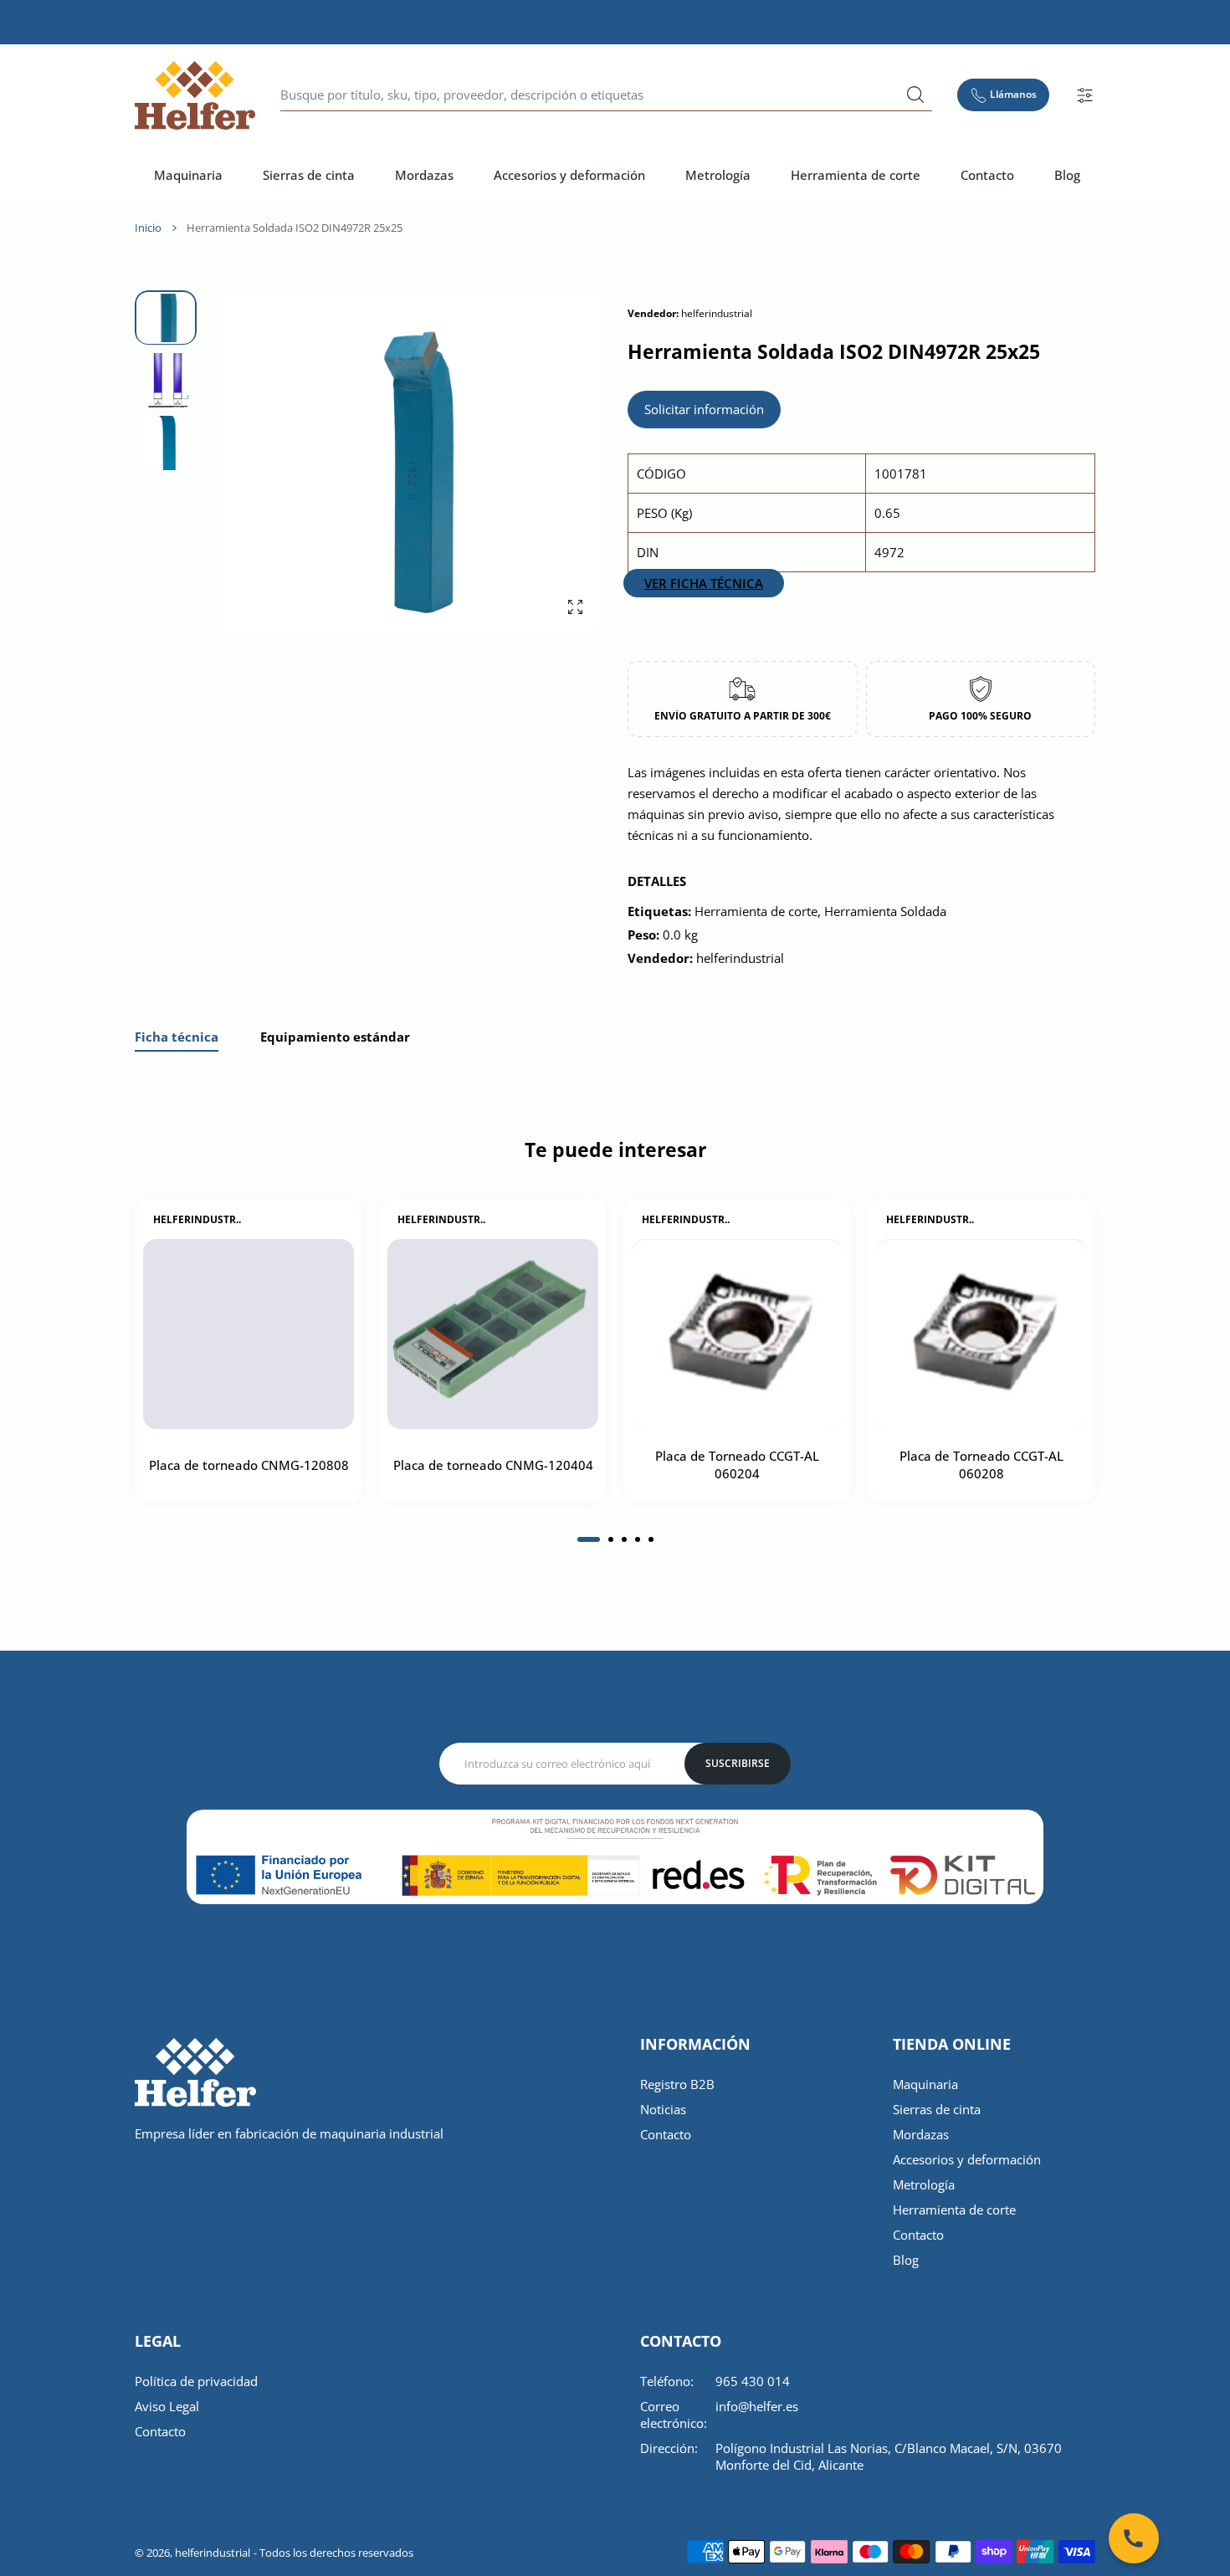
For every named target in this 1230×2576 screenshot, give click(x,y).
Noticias (663, 2109)
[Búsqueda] (915, 95)
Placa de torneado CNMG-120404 (493, 1465)
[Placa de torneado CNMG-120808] (249, 1335)
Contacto (666, 2134)
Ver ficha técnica (704, 583)
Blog (906, 2260)
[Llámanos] (1134, 2538)
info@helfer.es (757, 2406)
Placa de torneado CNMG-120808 (249, 1465)
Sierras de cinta (937, 2109)
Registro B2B (677, 2084)
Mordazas (921, 2134)
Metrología (924, 2184)
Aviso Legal (167, 2406)
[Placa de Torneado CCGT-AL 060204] (737, 1335)
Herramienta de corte (954, 2210)
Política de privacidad (196, 2381)
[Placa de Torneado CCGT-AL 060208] (981, 1335)
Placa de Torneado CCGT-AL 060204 (737, 1465)
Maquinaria (925, 2084)
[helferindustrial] (195, 95)
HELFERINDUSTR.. (197, 1220)
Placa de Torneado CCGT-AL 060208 (981, 1465)
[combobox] (606, 95)
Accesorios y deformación (967, 2159)
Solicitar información (704, 409)
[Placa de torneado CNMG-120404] (493, 1335)
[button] (550, 463)
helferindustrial (213, 2553)
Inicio (148, 228)
